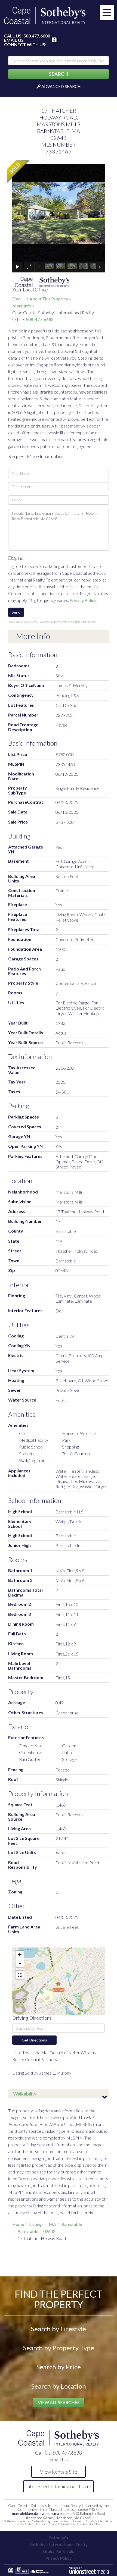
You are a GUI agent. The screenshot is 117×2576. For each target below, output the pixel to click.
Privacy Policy (83, 600)
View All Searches (59, 2402)
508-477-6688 (40, 319)
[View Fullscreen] (20, 1975)
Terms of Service (83, 622)
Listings (36, 2224)
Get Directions (34, 2040)
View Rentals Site (59, 2472)
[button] (59, 74)
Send (16, 612)
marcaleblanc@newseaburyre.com (41, 2513)
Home (18, 2224)
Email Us (14, 40)
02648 (49, 2231)
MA (52, 2224)
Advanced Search (61, 86)
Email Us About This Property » (42, 299)
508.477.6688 (37, 36)
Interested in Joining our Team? (59, 2486)
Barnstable (72, 2224)
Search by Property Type (59, 2348)
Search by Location (59, 2386)
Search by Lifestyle (59, 2329)
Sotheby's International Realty (59, 2544)
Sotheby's (59, 2538)
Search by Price (59, 2367)
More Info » (23, 306)
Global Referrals (59, 2551)
